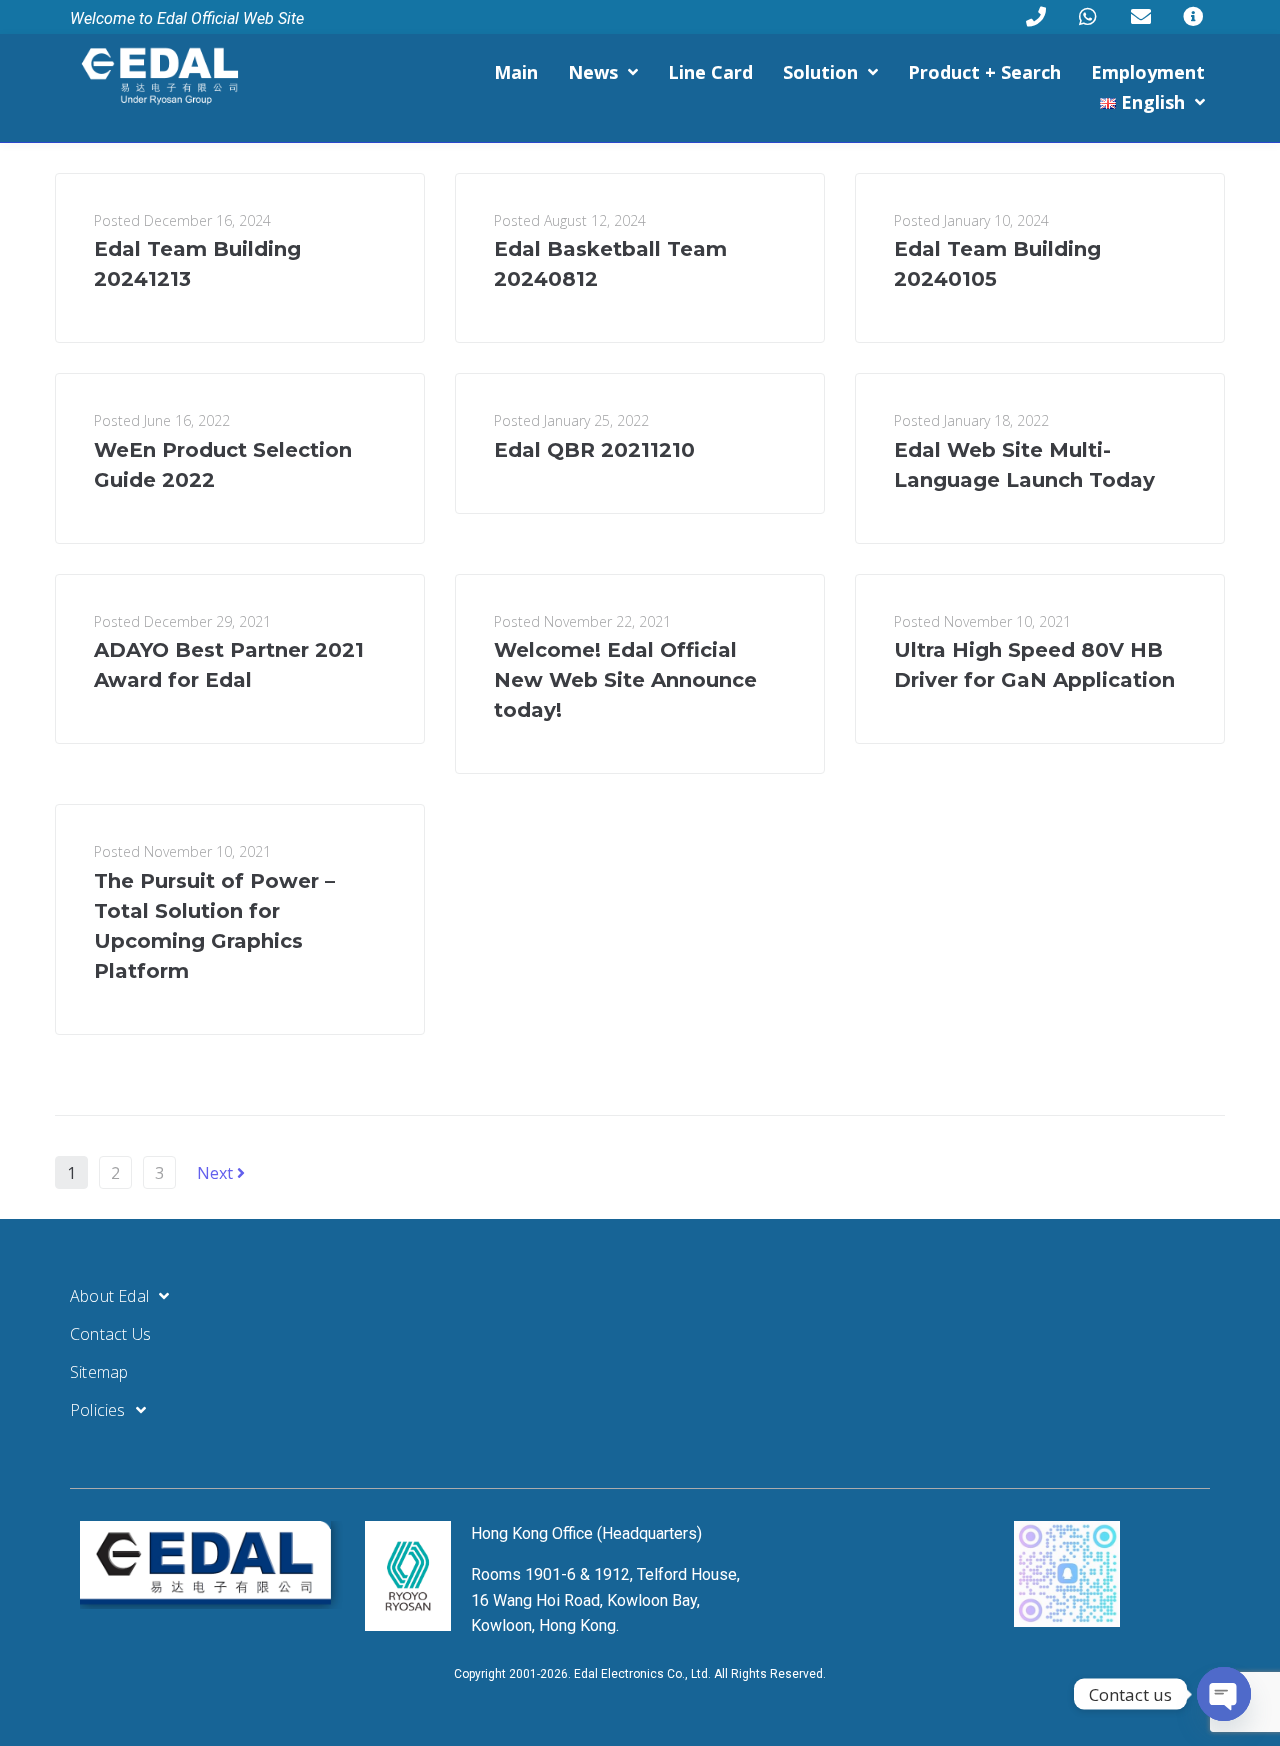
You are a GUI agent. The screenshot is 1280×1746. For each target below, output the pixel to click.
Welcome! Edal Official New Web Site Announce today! (625, 680)
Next (217, 1173)
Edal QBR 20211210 (594, 450)
